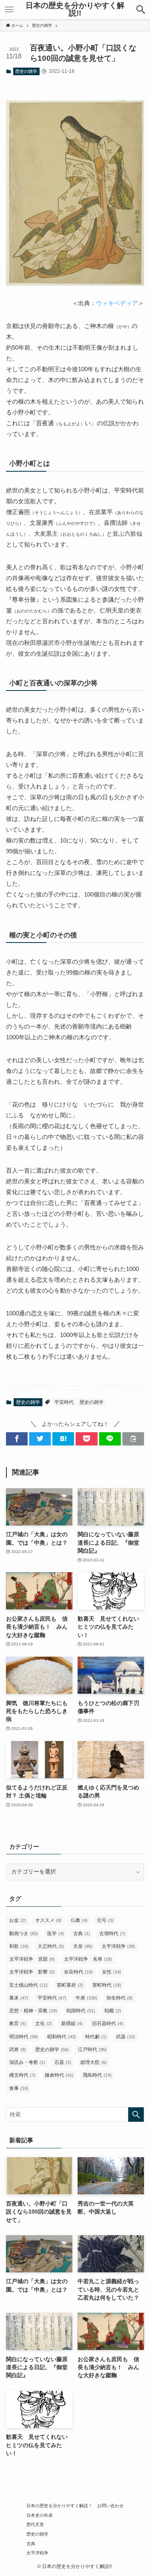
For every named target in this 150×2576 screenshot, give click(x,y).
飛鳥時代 (97, 2075)
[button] (141, 10)
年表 (86, 1998)
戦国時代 (81, 2011)
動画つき (24, 1934)
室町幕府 (70, 1985)
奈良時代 (78, 1972)
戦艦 (113, 2011)
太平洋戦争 (118, 1946)
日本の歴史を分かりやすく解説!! (75, 10)
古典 (82, 1934)
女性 (112, 1972)
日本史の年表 (40, 2515)
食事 (19, 2088)
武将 (18, 2050)
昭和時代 (62, 2037)
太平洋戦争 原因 (32, 1959)
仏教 (79, 1920)
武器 (126, 2037)
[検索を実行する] (136, 2115)
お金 (18, 1920)
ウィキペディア (117, 303)
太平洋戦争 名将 (88, 1959)
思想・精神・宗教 (33, 2011)
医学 (56, 1934)
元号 (105, 1920)
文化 (44, 2024)
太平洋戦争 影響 (32, 1972)
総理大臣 (94, 2062)
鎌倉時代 (59, 2075)
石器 (63, 2062)
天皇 (83, 1946)
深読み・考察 (27, 2062)
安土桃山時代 (28, 1985)
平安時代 (64, 1402)
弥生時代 (120, 1998)
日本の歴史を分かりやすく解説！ (59, 2506)
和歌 (19, 1946)
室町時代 (107, 1985)
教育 (18, 2024)
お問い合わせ (110, 2506)
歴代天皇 (35, 2524)
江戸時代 (92, 2050)
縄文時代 (22, 2075)
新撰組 (72, 2024)
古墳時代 (112, 1934)
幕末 (19, 1998)
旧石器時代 (108, 2024)
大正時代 (51, 1946)
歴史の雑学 (26, 71)
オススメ (48, 1920)
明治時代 (24, 2037)
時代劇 (96, 2037)
